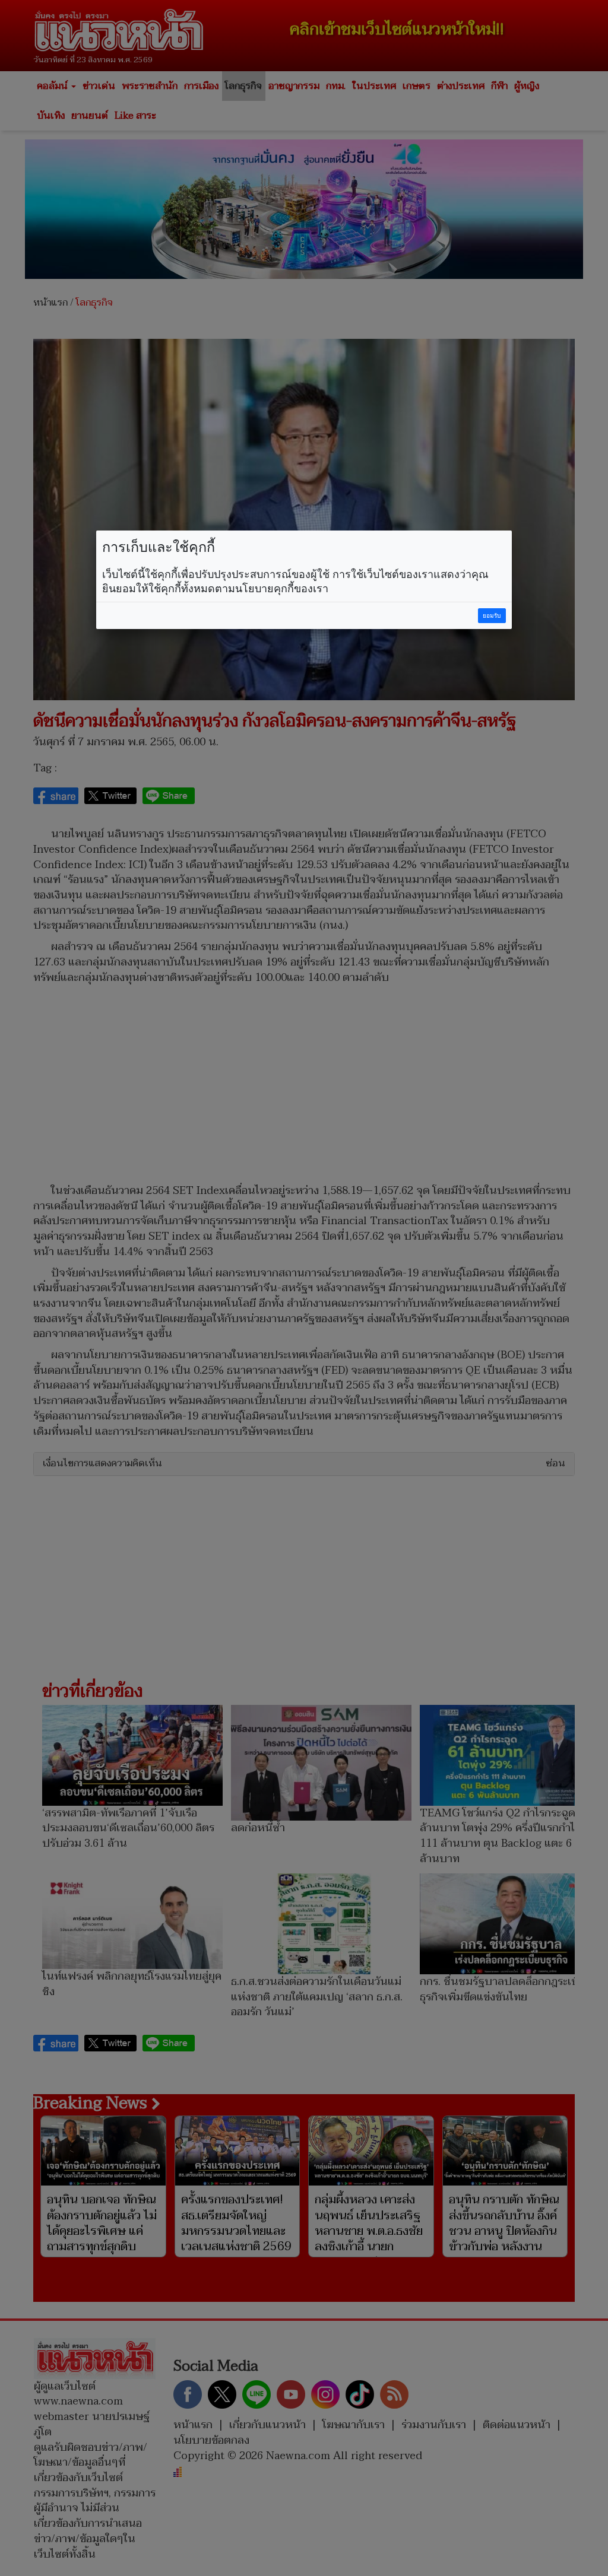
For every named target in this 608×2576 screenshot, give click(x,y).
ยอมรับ (492, 616)
